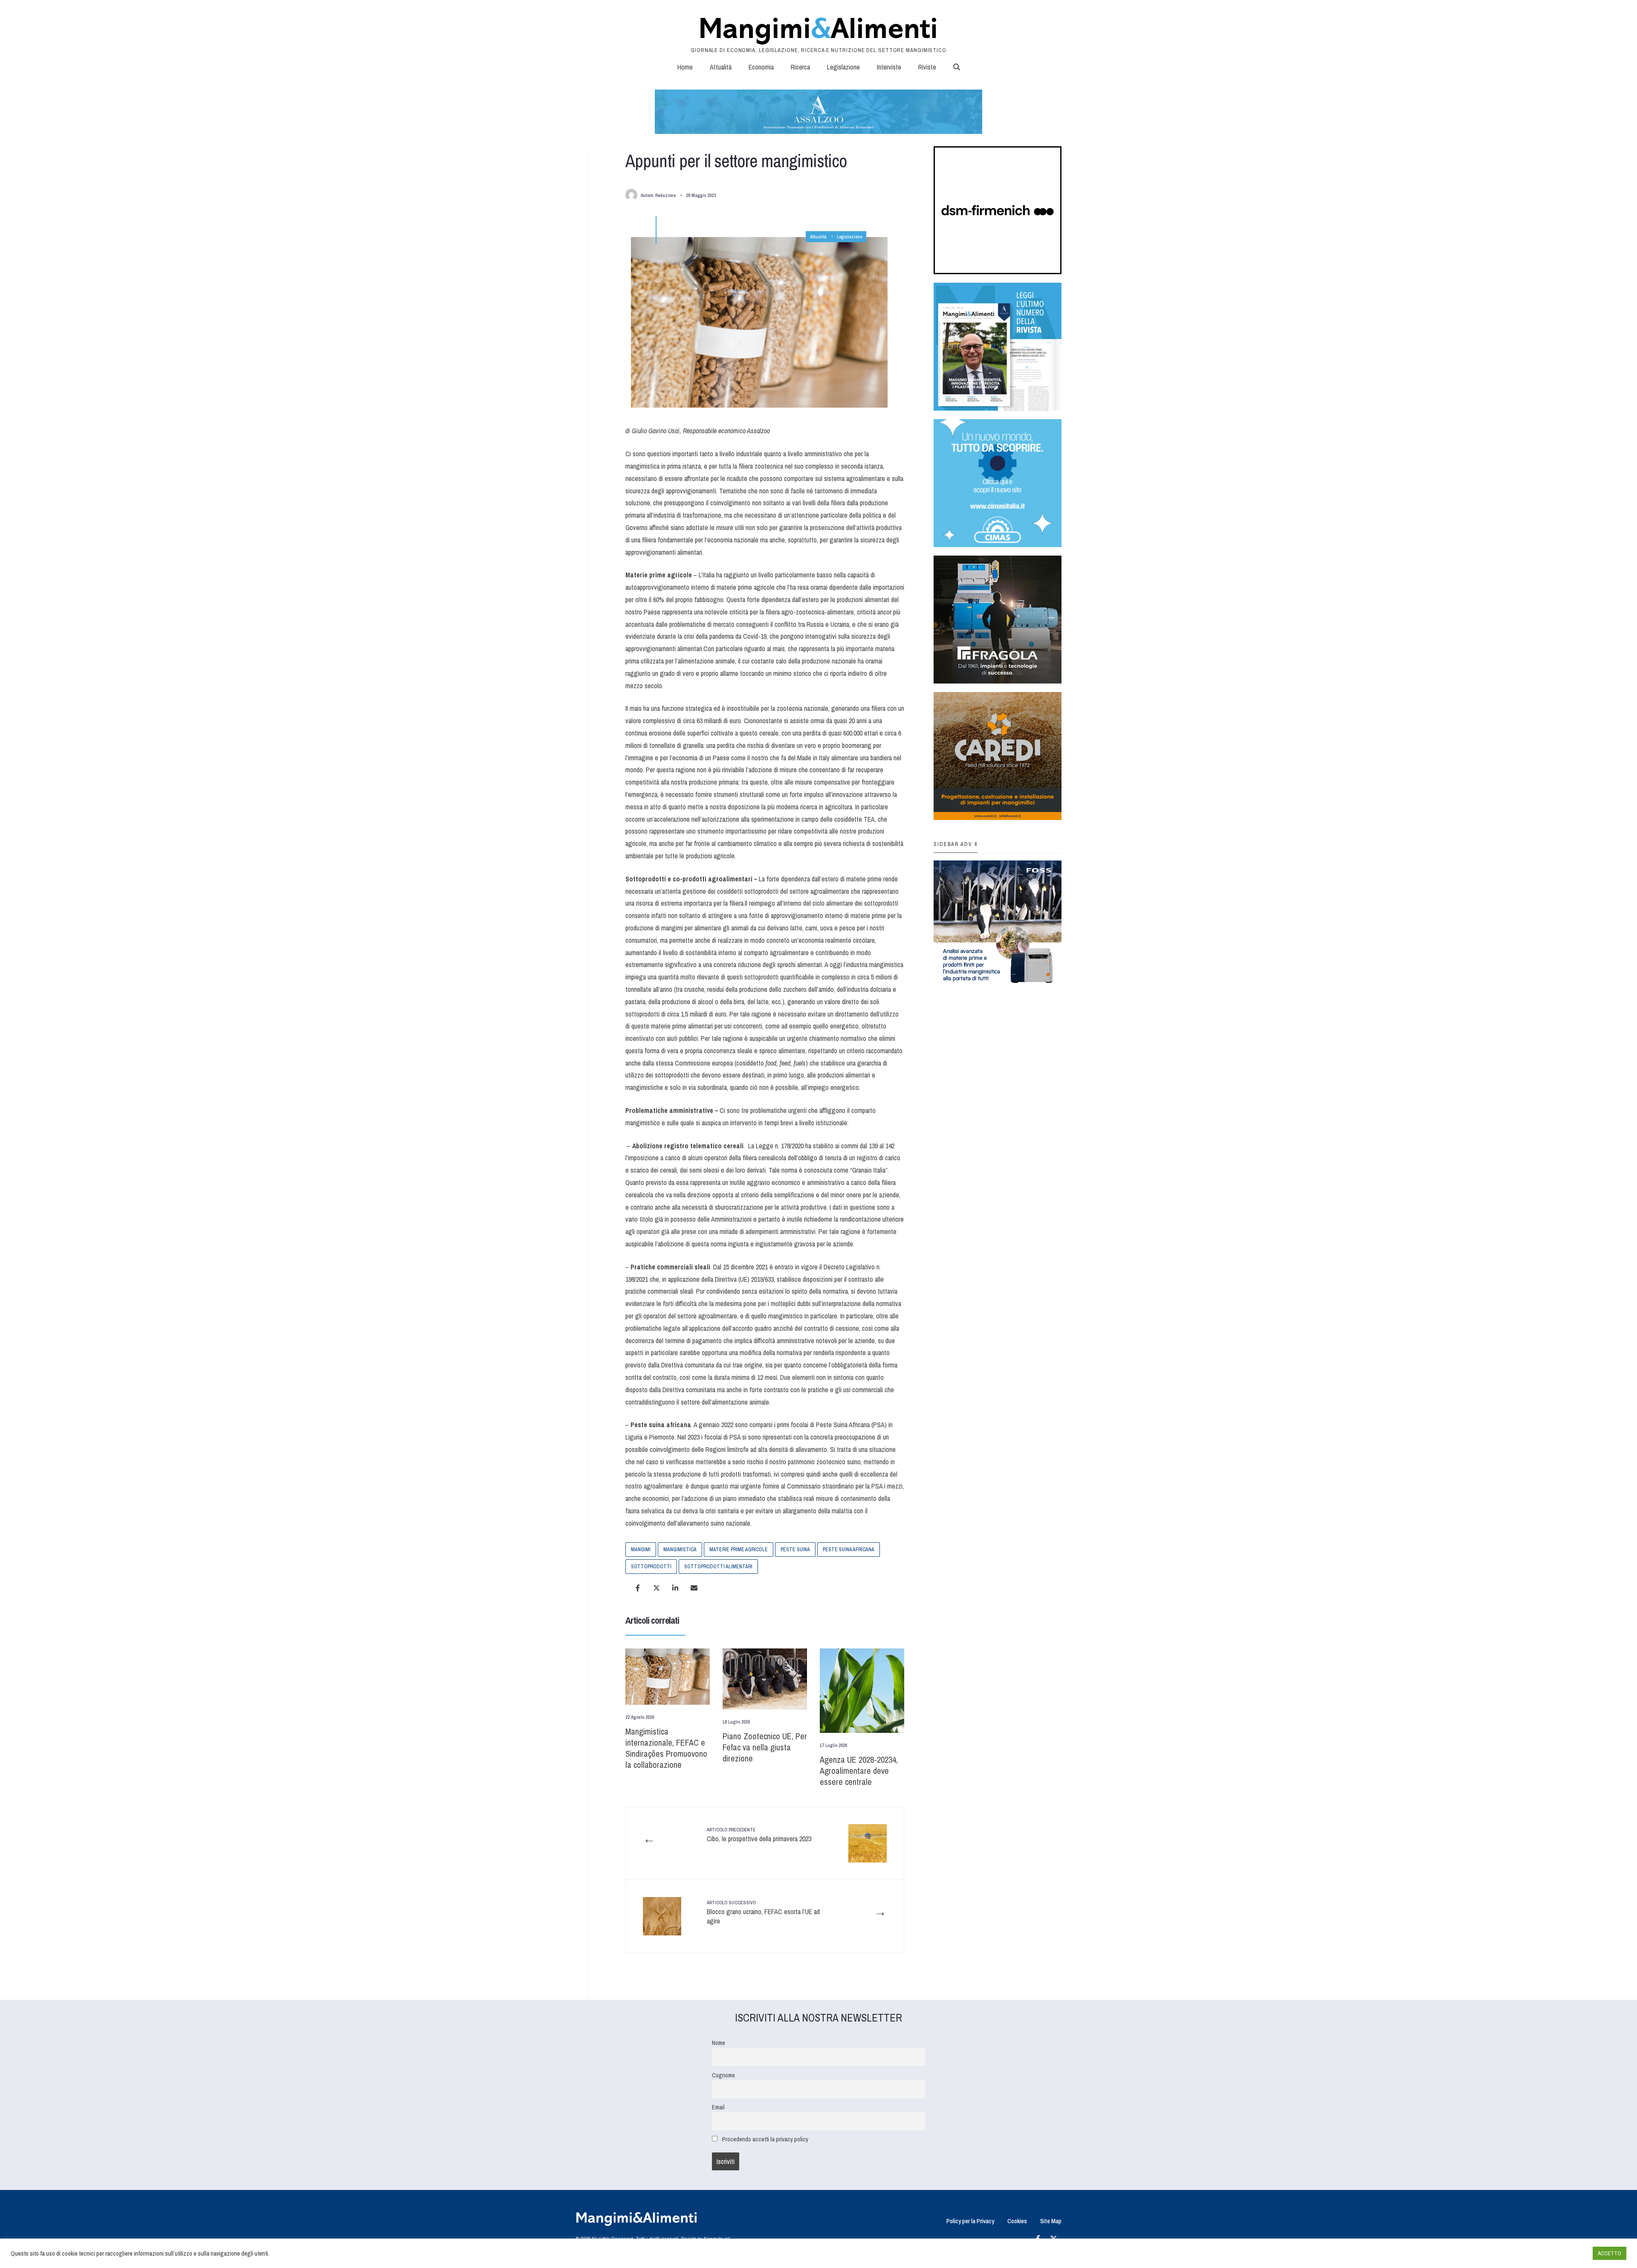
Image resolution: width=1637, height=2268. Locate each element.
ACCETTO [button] (1610, 2253)
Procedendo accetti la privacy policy (765, 2139)
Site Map (1051, 2221)
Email (718, 2107)
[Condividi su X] (657, 1588)
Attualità (721, 67)
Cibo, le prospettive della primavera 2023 (759, 1835)
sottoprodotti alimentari (718, 1567)
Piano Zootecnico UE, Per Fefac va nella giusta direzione (765, 1747)
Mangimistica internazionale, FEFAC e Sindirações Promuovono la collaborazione (666, 1748)
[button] (957, 67)
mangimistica (680, 1550)
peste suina (795, 1550)
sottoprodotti (651, 1567)
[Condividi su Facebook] (638, 1588)
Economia (761, 67)
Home (685, 67)
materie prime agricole (739, 1550)
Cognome (723, 2075)
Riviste (927, 67)
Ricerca (800, 67)
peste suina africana (849, 1550)
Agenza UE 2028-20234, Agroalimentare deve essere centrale (859, 1771)
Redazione (665, 195)
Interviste (889, 67)
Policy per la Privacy (970, 2221)
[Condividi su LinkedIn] (675, 1588)
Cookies (1017, 2221)
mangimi (641, 1550)
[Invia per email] (694, 1588)
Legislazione (843, 67)
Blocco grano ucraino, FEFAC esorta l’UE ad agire (763, 1913)
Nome (719, 2043)
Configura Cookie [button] (1565, 2254)
